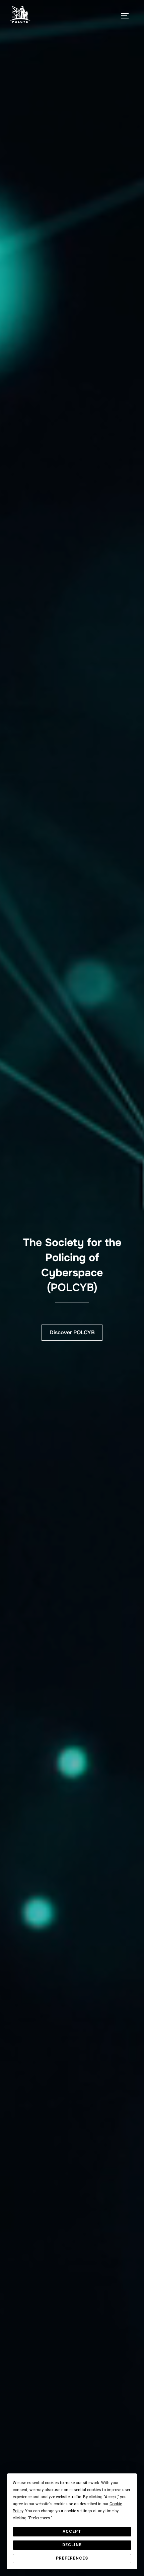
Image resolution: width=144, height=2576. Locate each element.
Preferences (72, 2558)
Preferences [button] (40, 2518)
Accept (72, 2531)
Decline (72, 2545)
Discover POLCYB (72, 1332)
